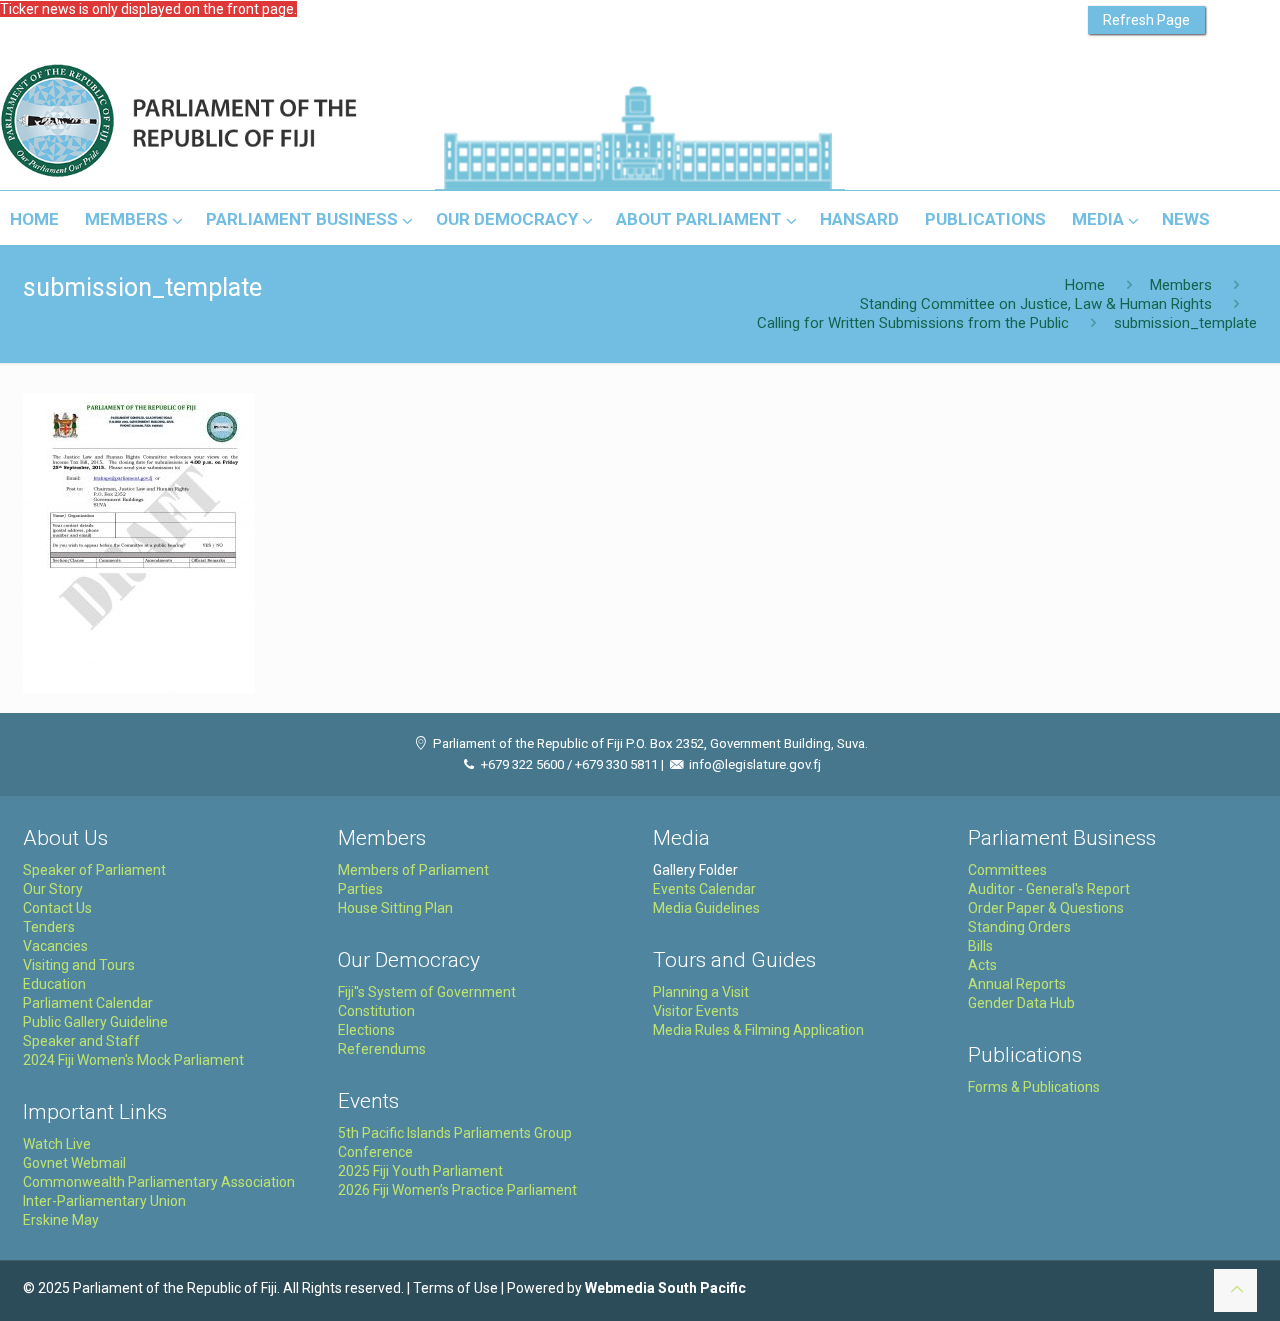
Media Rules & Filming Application (758, 1030)
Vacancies (55, 946)
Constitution (376, 1011)
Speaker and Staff (81, 1041)
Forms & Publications (1034, 1087)
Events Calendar (704, 889)
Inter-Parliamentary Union (104, 1201)
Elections (366, 1030)
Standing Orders (1019, 927)
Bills (980, 946)
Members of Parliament (413, 870)
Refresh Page (1146, 20)
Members (1181, 285)
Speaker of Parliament (94, 870)
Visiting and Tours (79, 965)
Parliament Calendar (88, 1003)
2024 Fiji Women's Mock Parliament (133, 1060)
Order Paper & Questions (1046, 908)
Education (54, 984)
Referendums (382, 1049)
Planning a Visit (701, 992)
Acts (982, 965)
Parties (360, 889)
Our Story (53, 889)
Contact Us (57, 908)
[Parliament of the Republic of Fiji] (261, 122)
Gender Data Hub (1021, 1003)
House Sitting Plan (395, 908)
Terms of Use (455, 1288)
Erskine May (61, 1220)
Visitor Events (696, 1011)
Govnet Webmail (74, 1163)
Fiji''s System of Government (427, 992)
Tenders (49, 927)
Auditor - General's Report (1049, 889)
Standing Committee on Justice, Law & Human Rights (1036, 304)
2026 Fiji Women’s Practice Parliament (457, 1190)
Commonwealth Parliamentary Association (159, 1182)
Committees (1007, 870)
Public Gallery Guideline (95, 1022)
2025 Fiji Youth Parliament (420, 1171)
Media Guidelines (706, 908)
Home (1085, 285)
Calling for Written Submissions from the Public (913, 323)
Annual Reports (1017, 984)
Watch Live (57, 1144)
